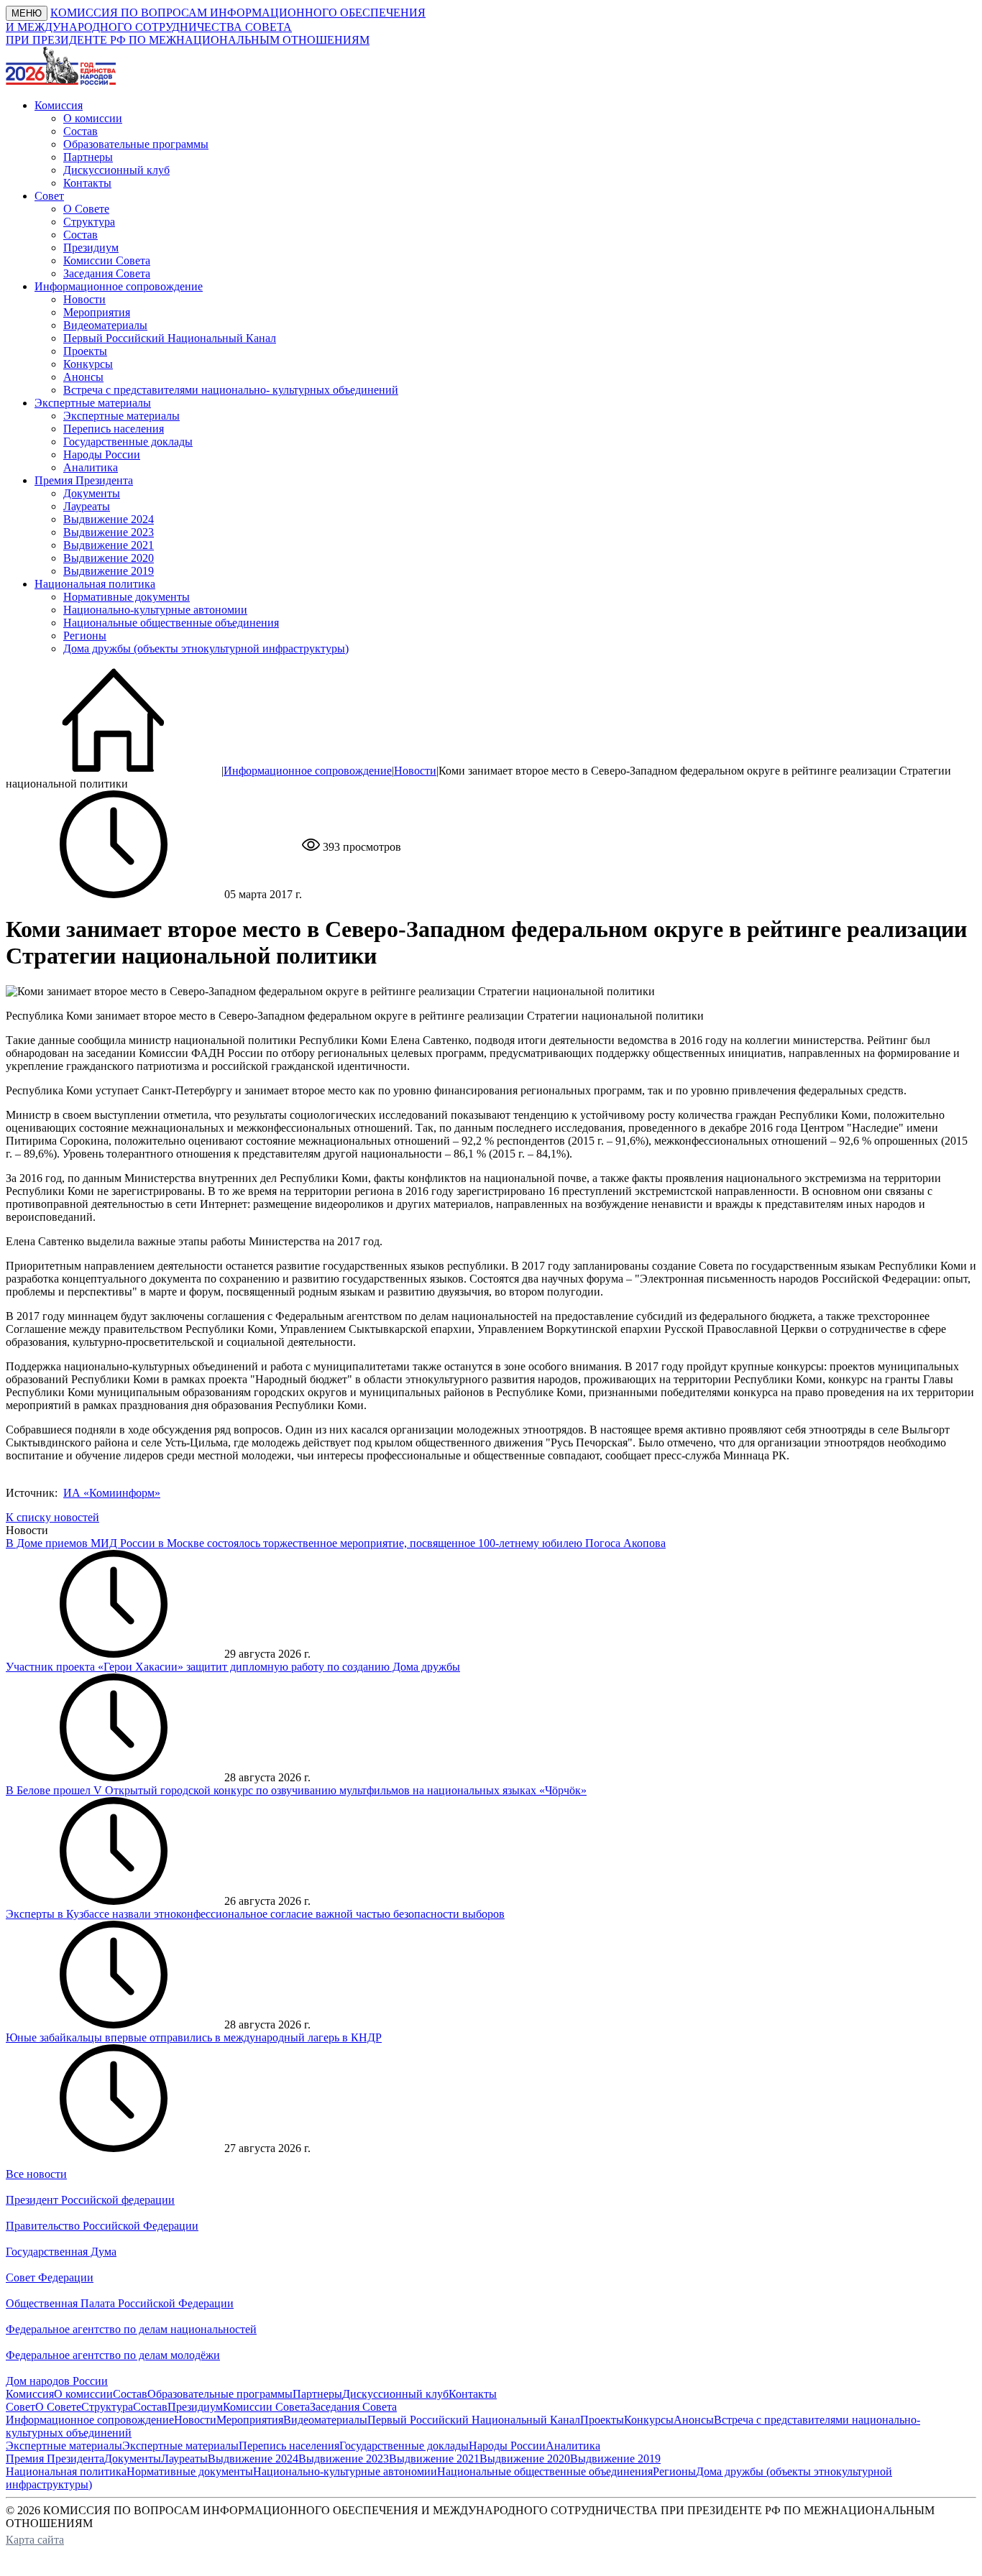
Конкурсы (88, 364)
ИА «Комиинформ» (112, 1493)
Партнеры (88, 157)
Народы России (102, 454)
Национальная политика (66, 2471)
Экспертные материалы (121, 416)
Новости (84, 299)
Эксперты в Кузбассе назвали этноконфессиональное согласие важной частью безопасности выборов (255, 1914)
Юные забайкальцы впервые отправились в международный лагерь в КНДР (194, 2037)
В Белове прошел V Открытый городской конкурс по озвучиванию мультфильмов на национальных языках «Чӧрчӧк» (296, 1790)
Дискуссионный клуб (116, 170)
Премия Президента (55, 2459)
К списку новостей (52, 1517)
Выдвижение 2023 (109, 532)
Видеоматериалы (105, 325)
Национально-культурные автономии (155, 610)
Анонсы (83, 377)
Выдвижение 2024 (109, 519)
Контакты (87, 183)
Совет (20, 2407)
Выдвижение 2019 (109, 571)
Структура (89, 222)
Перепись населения (114, 429)
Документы (92, 493)
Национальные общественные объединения (171, 623)
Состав (81, 131)
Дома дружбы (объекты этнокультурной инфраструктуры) (206, 648)
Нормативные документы (127, 597)
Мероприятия (97, 312)
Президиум (91, 248)
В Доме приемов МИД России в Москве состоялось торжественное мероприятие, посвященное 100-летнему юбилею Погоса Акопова (336, 1543)
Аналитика (91, 467)
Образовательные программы (136, 144)
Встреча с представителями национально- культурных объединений (231, 390)
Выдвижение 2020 (109, 558)
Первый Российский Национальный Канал (170, 338)
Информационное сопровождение (308, 771)
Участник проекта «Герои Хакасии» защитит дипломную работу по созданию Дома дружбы (233, 1667)
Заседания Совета (107, 273)
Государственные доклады (128, 442)
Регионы (85, 636)
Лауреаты (87, 506)
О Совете (86, 209)
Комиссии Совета (107, 260)
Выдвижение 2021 (109, 545)
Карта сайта (35, 2540)
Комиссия (30, 2394)
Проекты (85, 351)
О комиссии (93, 118)
